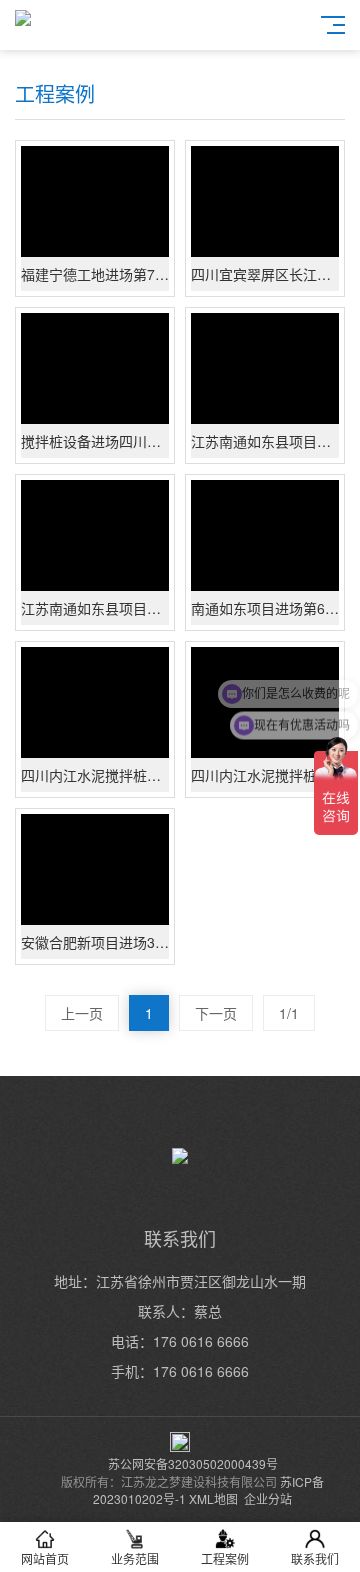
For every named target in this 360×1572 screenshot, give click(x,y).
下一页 (216, 1013)
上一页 (82, 1013)
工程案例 (225, 1558)
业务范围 (135, 1558)
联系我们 (315, 1558)
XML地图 (213, 1498)
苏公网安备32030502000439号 (193, 1463)
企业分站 (268, 1498)
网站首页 (45, 1558)
